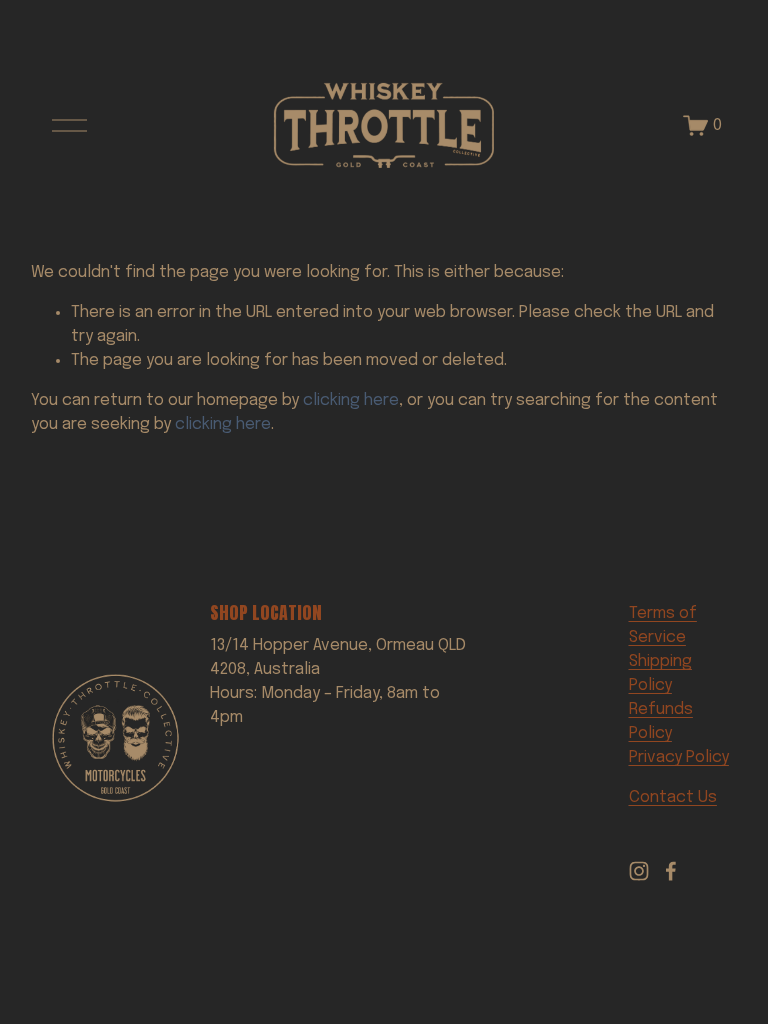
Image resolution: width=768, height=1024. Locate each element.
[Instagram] (639, 871)
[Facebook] (671, 871)
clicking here (351, 400)
